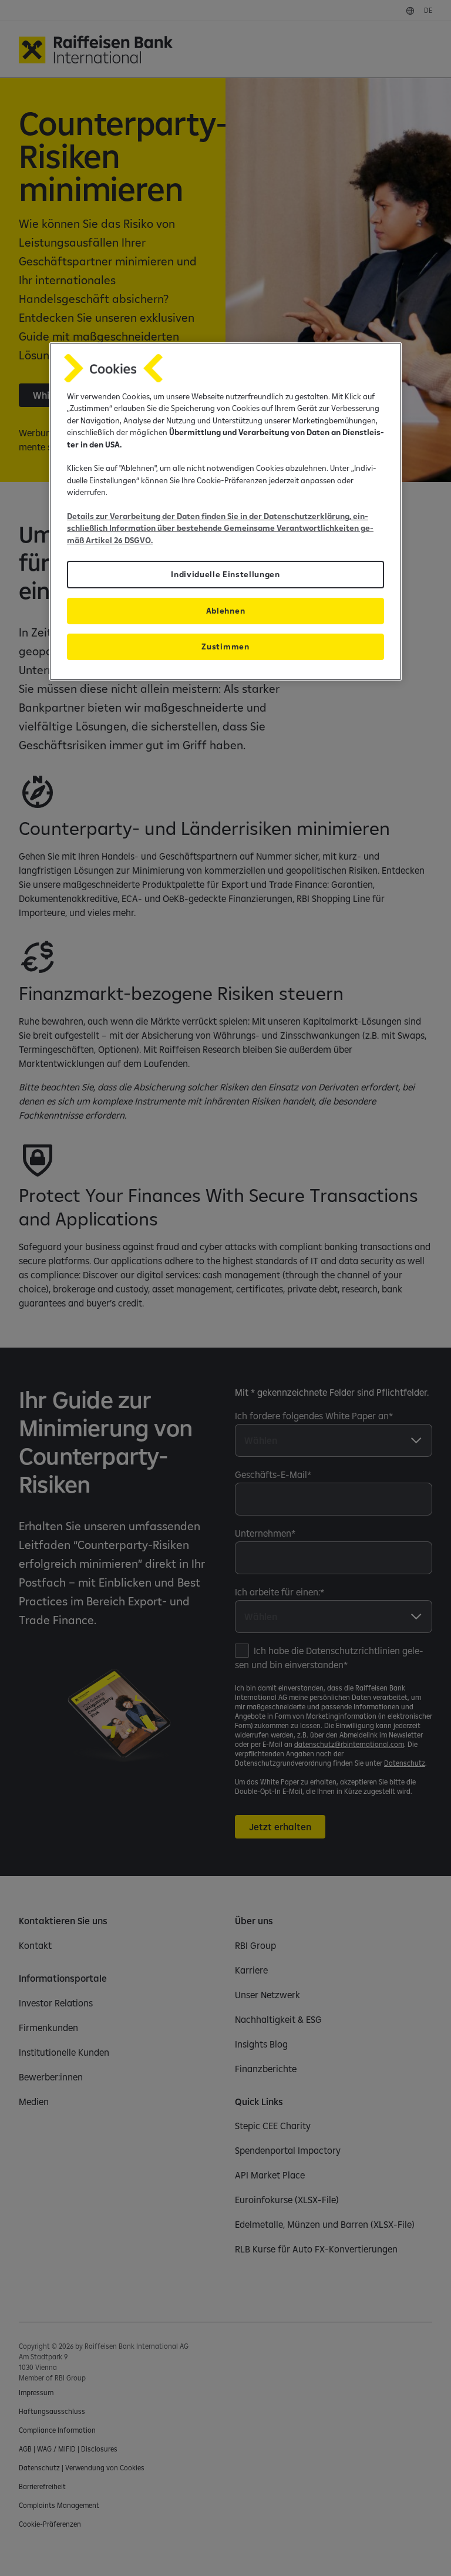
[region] (225, 511)
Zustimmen (225, 646)
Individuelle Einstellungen (225, 574)
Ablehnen (225, 611)
